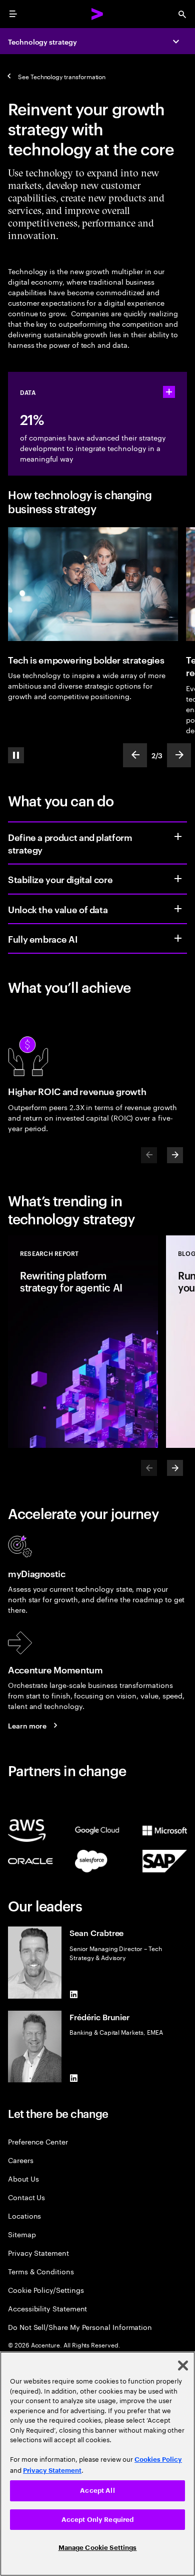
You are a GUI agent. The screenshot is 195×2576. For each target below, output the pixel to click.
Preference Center (38, 2141)
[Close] (183, 2366)
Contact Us (26, 2197)
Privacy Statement (38, 2252)
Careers (21, 2160)
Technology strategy (42, 41)
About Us (23, 2178)
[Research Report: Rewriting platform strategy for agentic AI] (83, 1342)
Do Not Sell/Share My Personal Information (80, 2327)
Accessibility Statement (47, 2308)
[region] (97, 2464)
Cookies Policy (158, 2459)
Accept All (97, 2491)
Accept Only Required (98, 2520)
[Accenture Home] (97, 14)
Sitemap (22, 2234)
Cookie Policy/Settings (46, 2290)
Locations (24, 2215)
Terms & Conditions (41, 2271)
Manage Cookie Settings (98, 2548)
